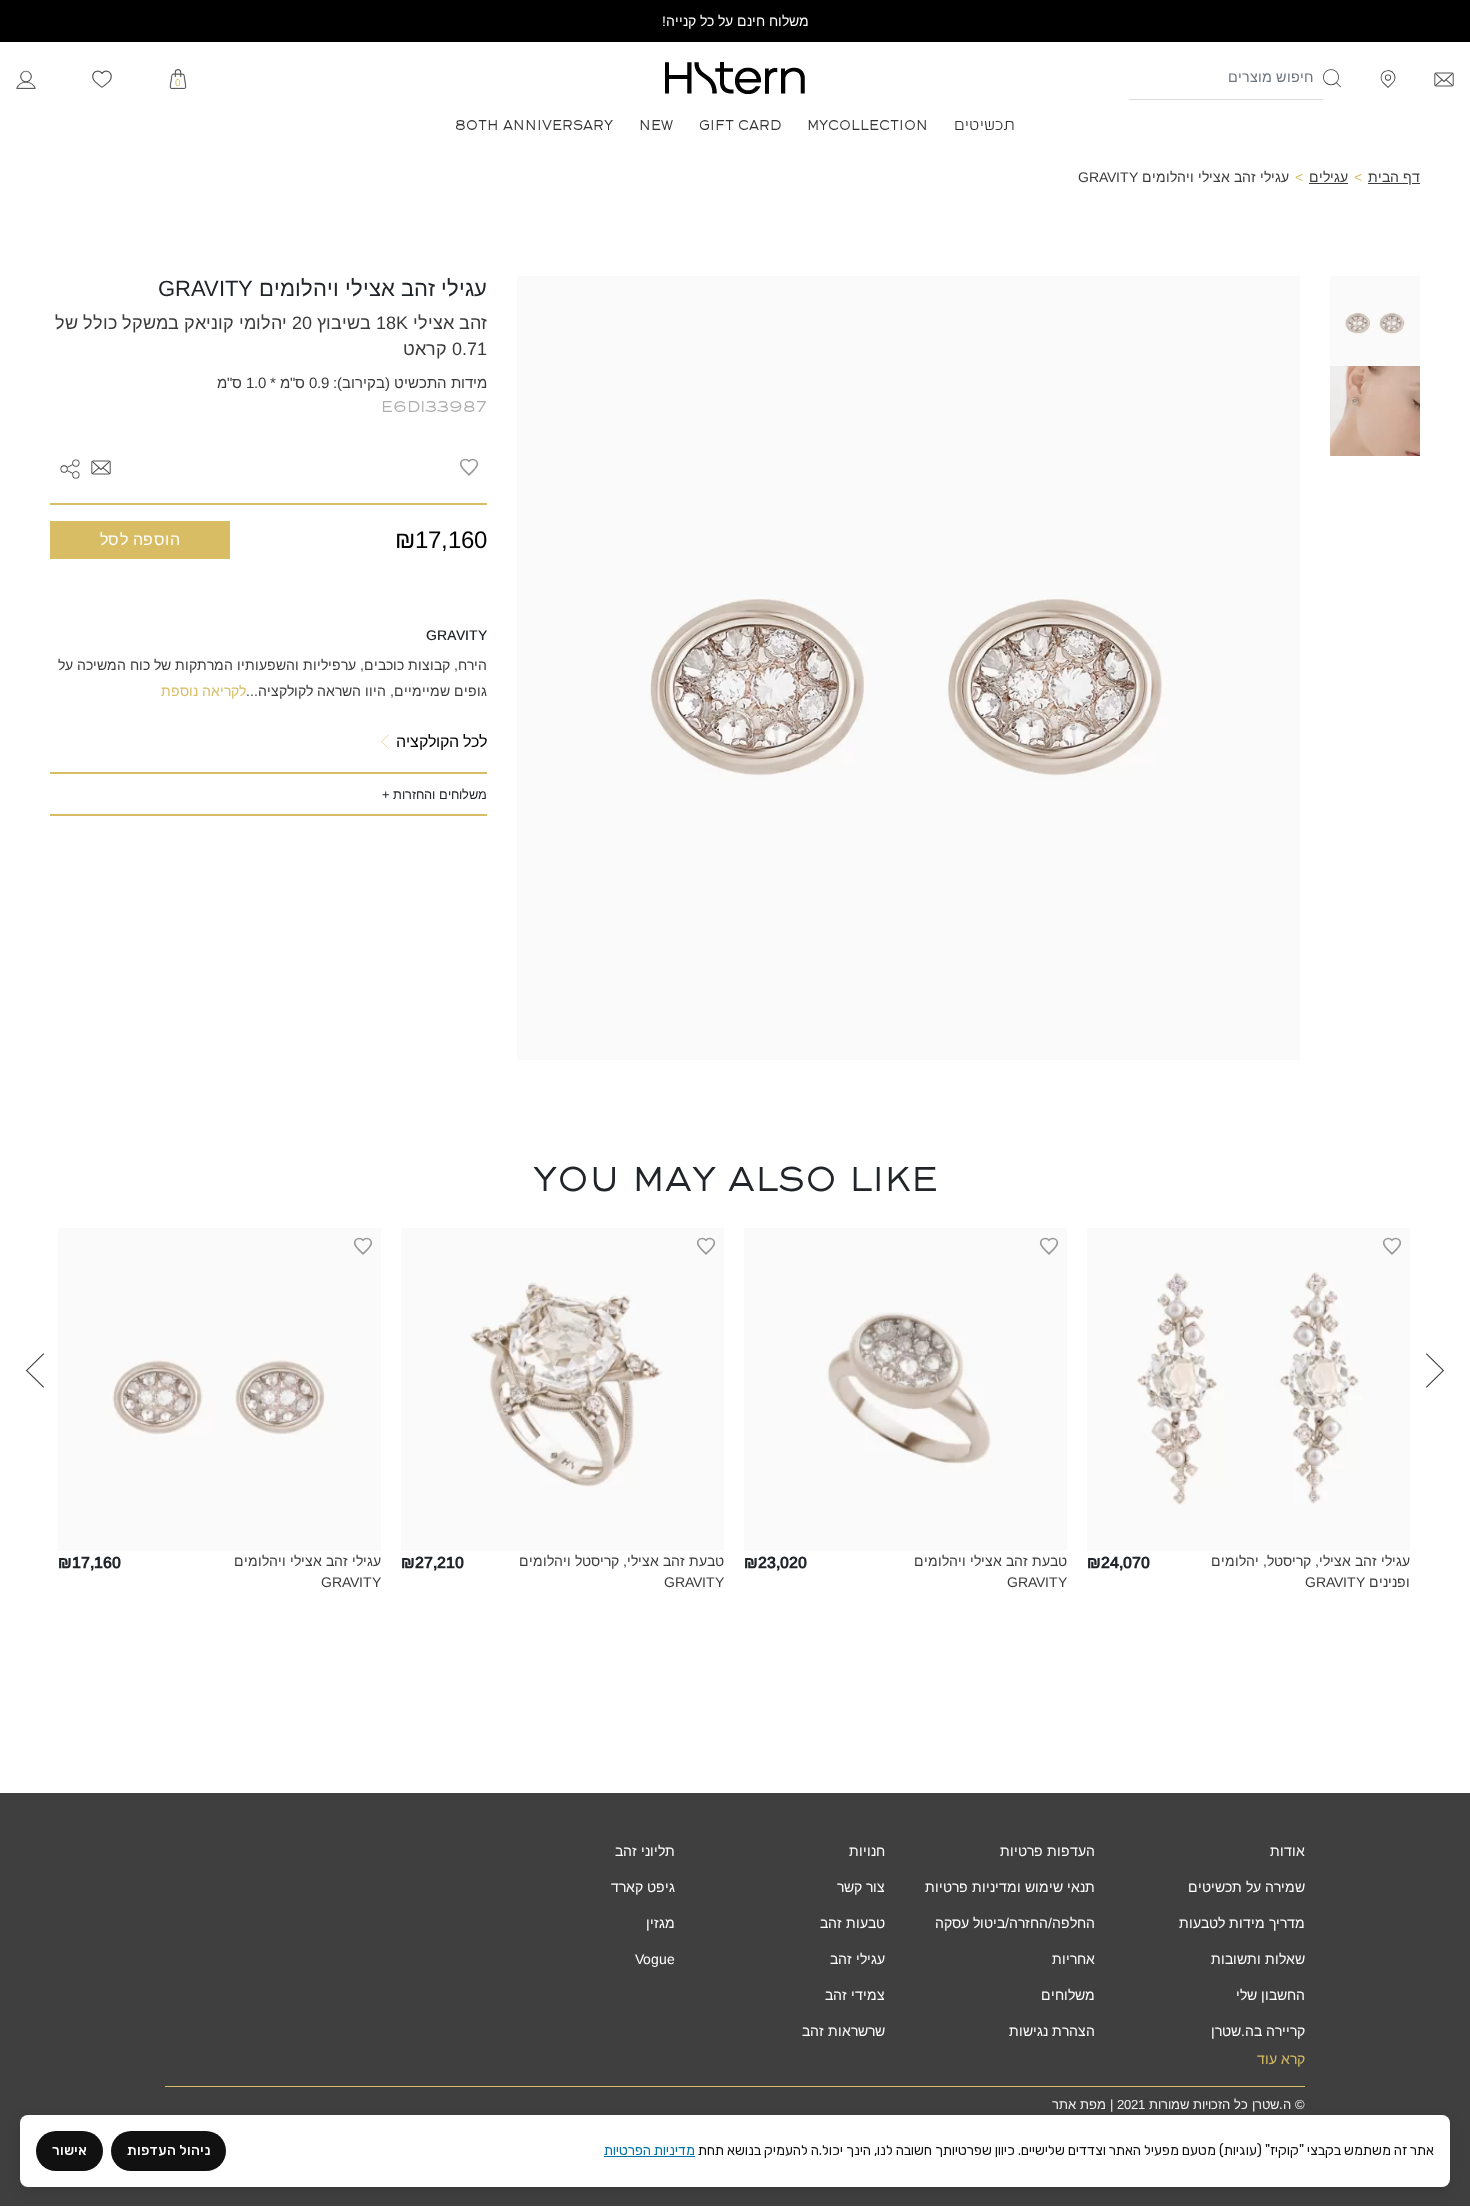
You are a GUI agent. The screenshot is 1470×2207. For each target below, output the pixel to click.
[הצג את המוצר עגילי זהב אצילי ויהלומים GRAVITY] (219, 1389)
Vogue (655, 1959)
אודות (1287, 1851)
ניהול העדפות (168, 2150)
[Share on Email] (101, 466)
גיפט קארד (643, 1887)
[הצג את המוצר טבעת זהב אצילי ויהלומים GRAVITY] (905, 1389)
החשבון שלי (1270, 1995)
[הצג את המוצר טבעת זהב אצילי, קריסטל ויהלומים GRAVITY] (562, 1389)
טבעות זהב (852, 1923)
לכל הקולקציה (441, 741)
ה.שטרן (1271, 2104)
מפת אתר (1079, 2104)
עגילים (1328, 177)
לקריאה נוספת (203, 691)
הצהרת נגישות (1052, 2031)
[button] (1333, 78)
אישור (69, 2150)
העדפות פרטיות (1047, 1851)
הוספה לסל (140, 539)
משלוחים (1068, 1995)
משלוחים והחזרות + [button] (434, 794)
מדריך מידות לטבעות (1242, 1923)
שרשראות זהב (843, 2031)
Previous (1435, 1425)
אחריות (1073, 1959)
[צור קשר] (1444, 77)
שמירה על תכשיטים (1246, 1887)
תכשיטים (984, 123)
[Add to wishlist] (469, 467)
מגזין (660, 1923)
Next (35, 1425)
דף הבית (1394, 177)
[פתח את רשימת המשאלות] (102, 78)
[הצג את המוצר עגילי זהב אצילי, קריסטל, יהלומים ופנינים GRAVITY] (1248, 1389)
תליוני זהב (645, 1851)
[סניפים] (1388, 77)
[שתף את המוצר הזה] (70, 467)
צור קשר (861, 1887)
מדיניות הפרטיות (649, 2150)
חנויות (867, 1851)
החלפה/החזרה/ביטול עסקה (1015, 1923)
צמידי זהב (855, 1995)
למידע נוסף (1248, 1536)
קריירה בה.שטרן (1258, 2031)
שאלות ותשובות (1258, 1959)
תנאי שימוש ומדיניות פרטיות (1010, 1887)
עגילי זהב (857, 1959)
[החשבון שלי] (26, 77)
